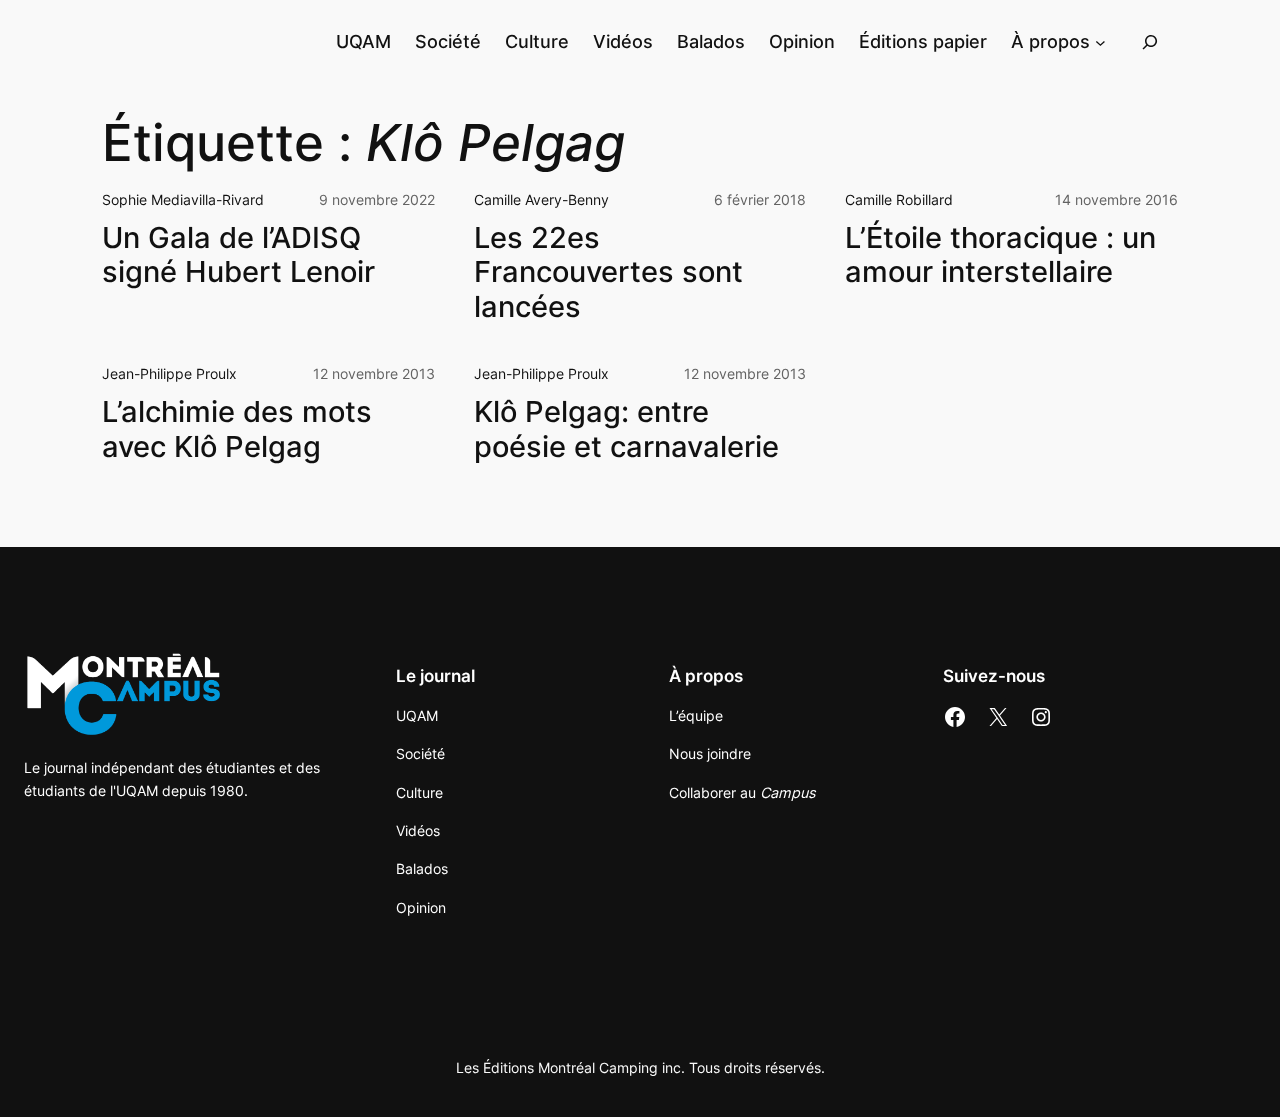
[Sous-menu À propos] (1100, 41)
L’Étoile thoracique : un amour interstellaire (1000, 255)
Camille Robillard (899, 199)
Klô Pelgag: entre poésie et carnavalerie (626, 429)
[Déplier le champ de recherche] (1150, 41)
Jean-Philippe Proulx (169, 373)
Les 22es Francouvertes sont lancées (608, 272)
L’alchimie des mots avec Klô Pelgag (237, 429)
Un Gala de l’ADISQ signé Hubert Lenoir (238, 255)
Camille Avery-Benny (541, 199)
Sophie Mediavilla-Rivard (183, 199)
